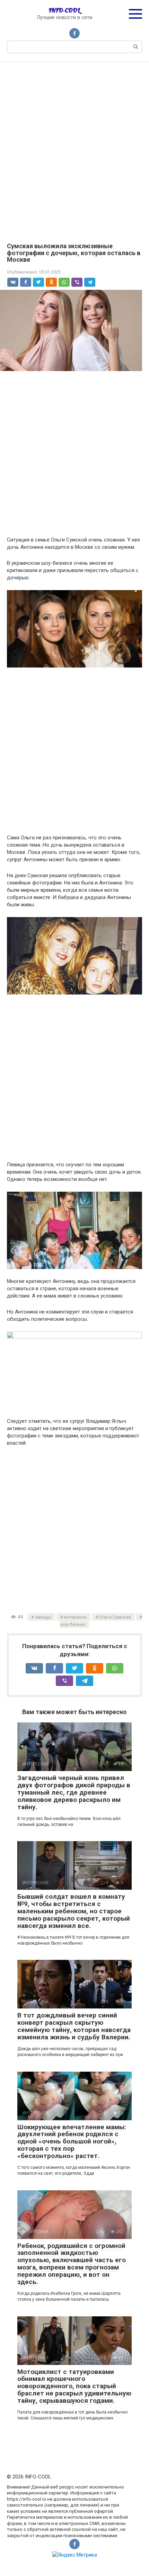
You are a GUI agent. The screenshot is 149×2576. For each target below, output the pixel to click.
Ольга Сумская (115, 1617)
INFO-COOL (64, 10)
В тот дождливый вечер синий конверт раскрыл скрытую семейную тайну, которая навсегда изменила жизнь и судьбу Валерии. (74, 2026)
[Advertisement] (74, 147)
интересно (75, 1617)
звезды (43, 1617)
